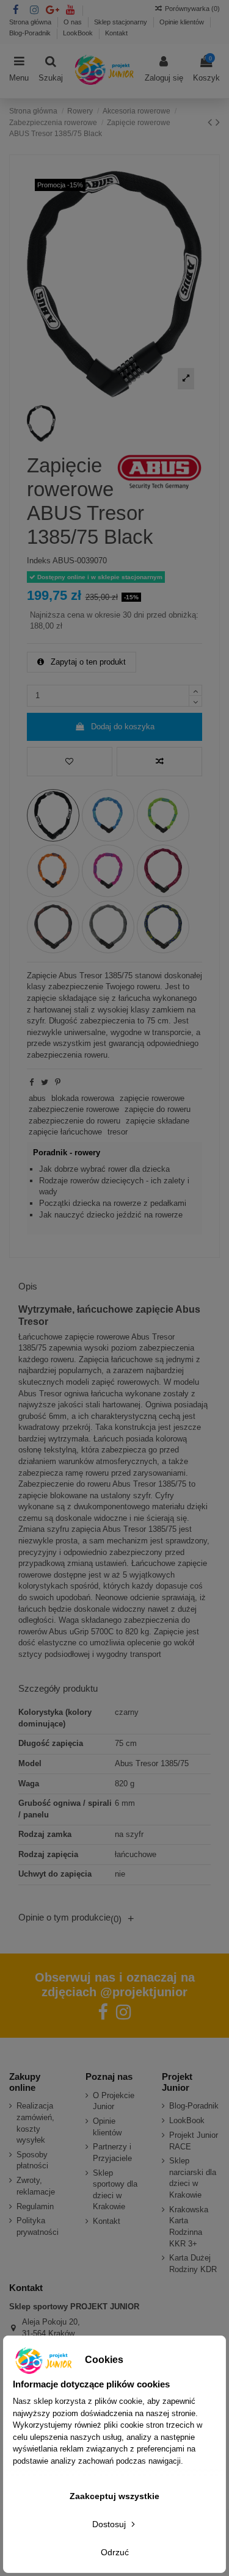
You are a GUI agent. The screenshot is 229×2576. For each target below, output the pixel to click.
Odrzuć (115, 2552)
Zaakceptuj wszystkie (114, 2496)
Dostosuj (110, 2524)
